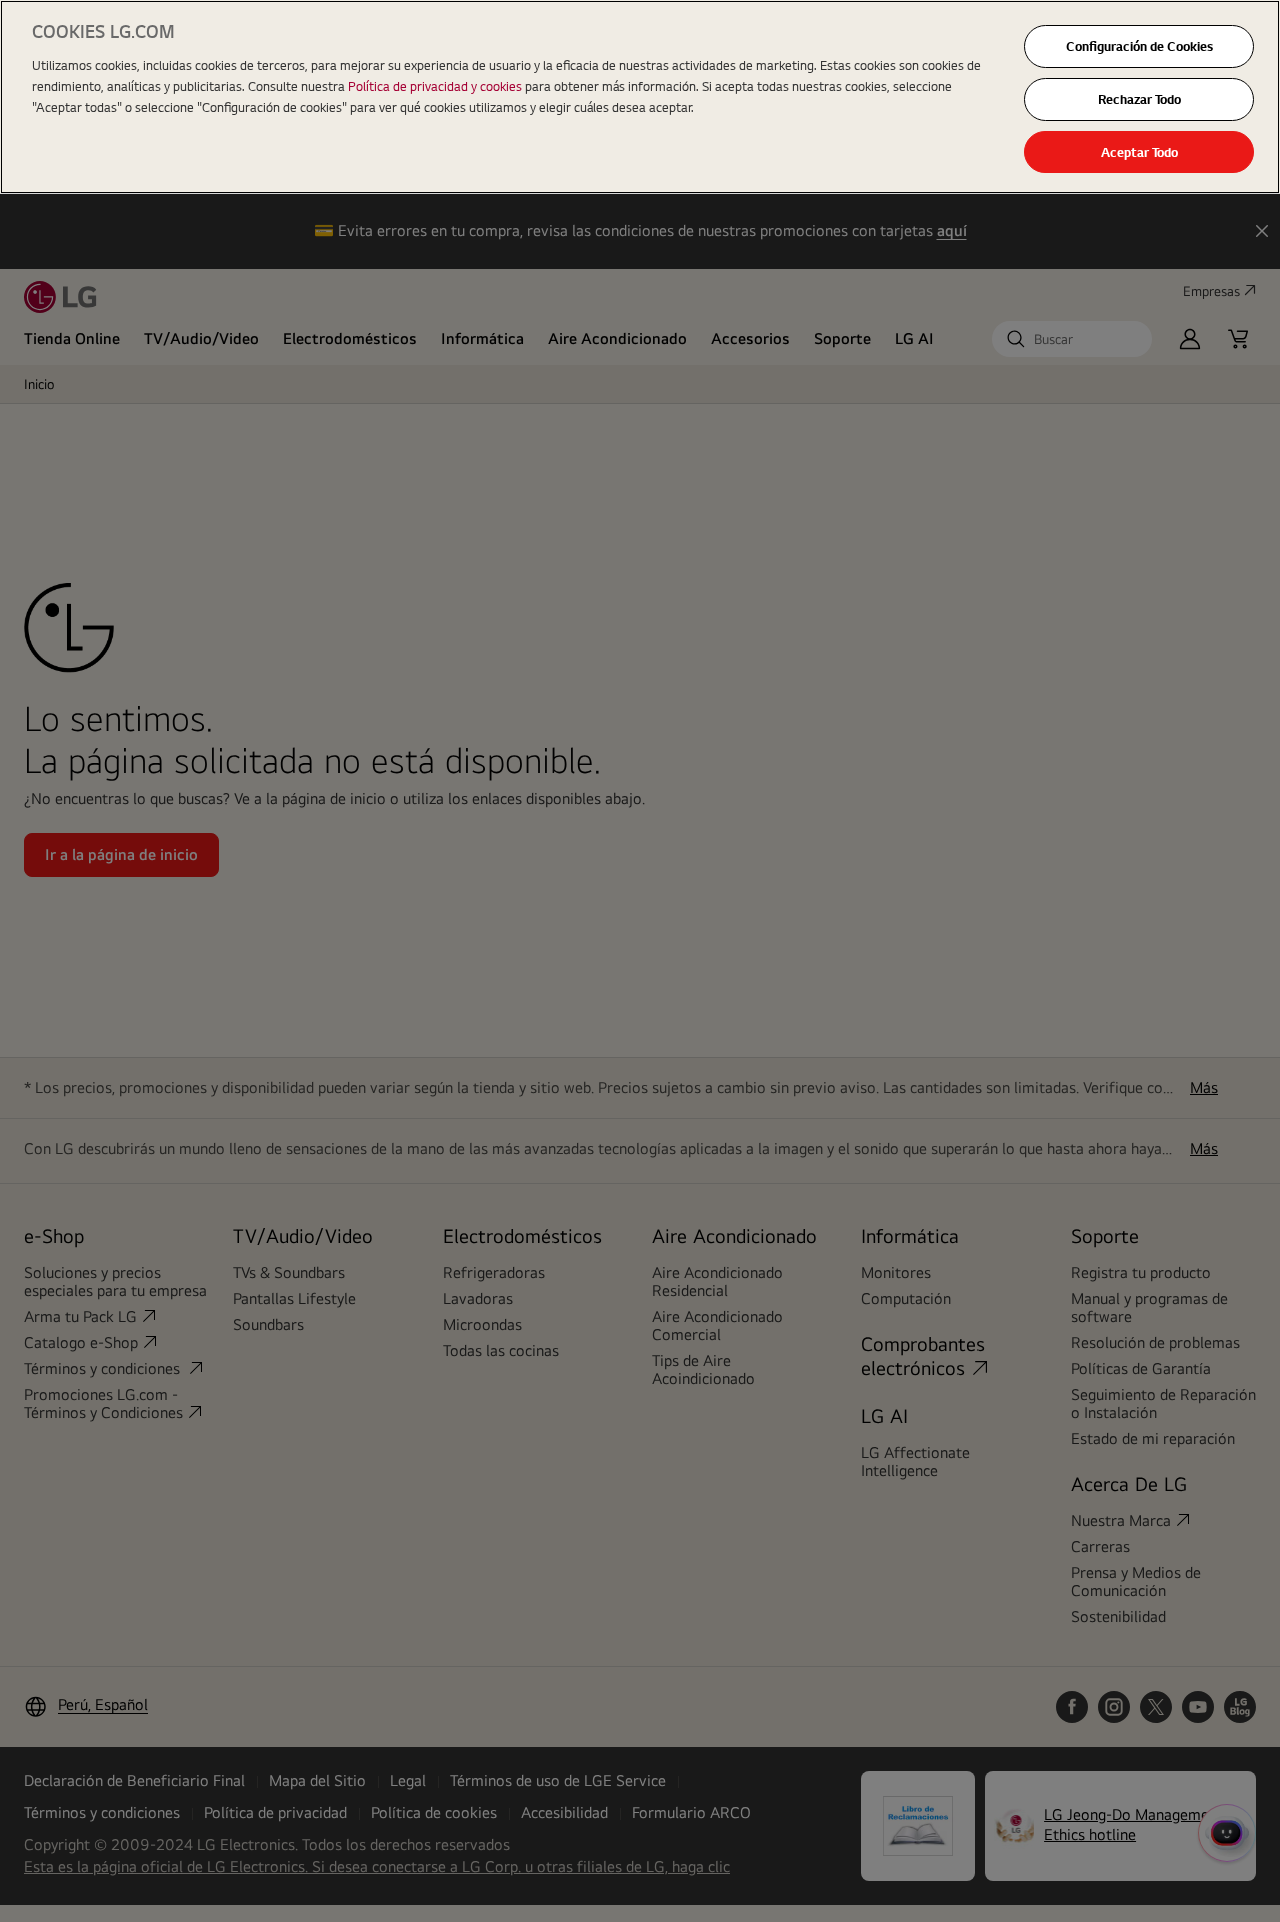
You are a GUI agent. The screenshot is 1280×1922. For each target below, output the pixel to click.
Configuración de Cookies (1139, 46)
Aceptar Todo (1139, 152)
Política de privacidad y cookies (436, 86)
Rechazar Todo (1139, 99)
